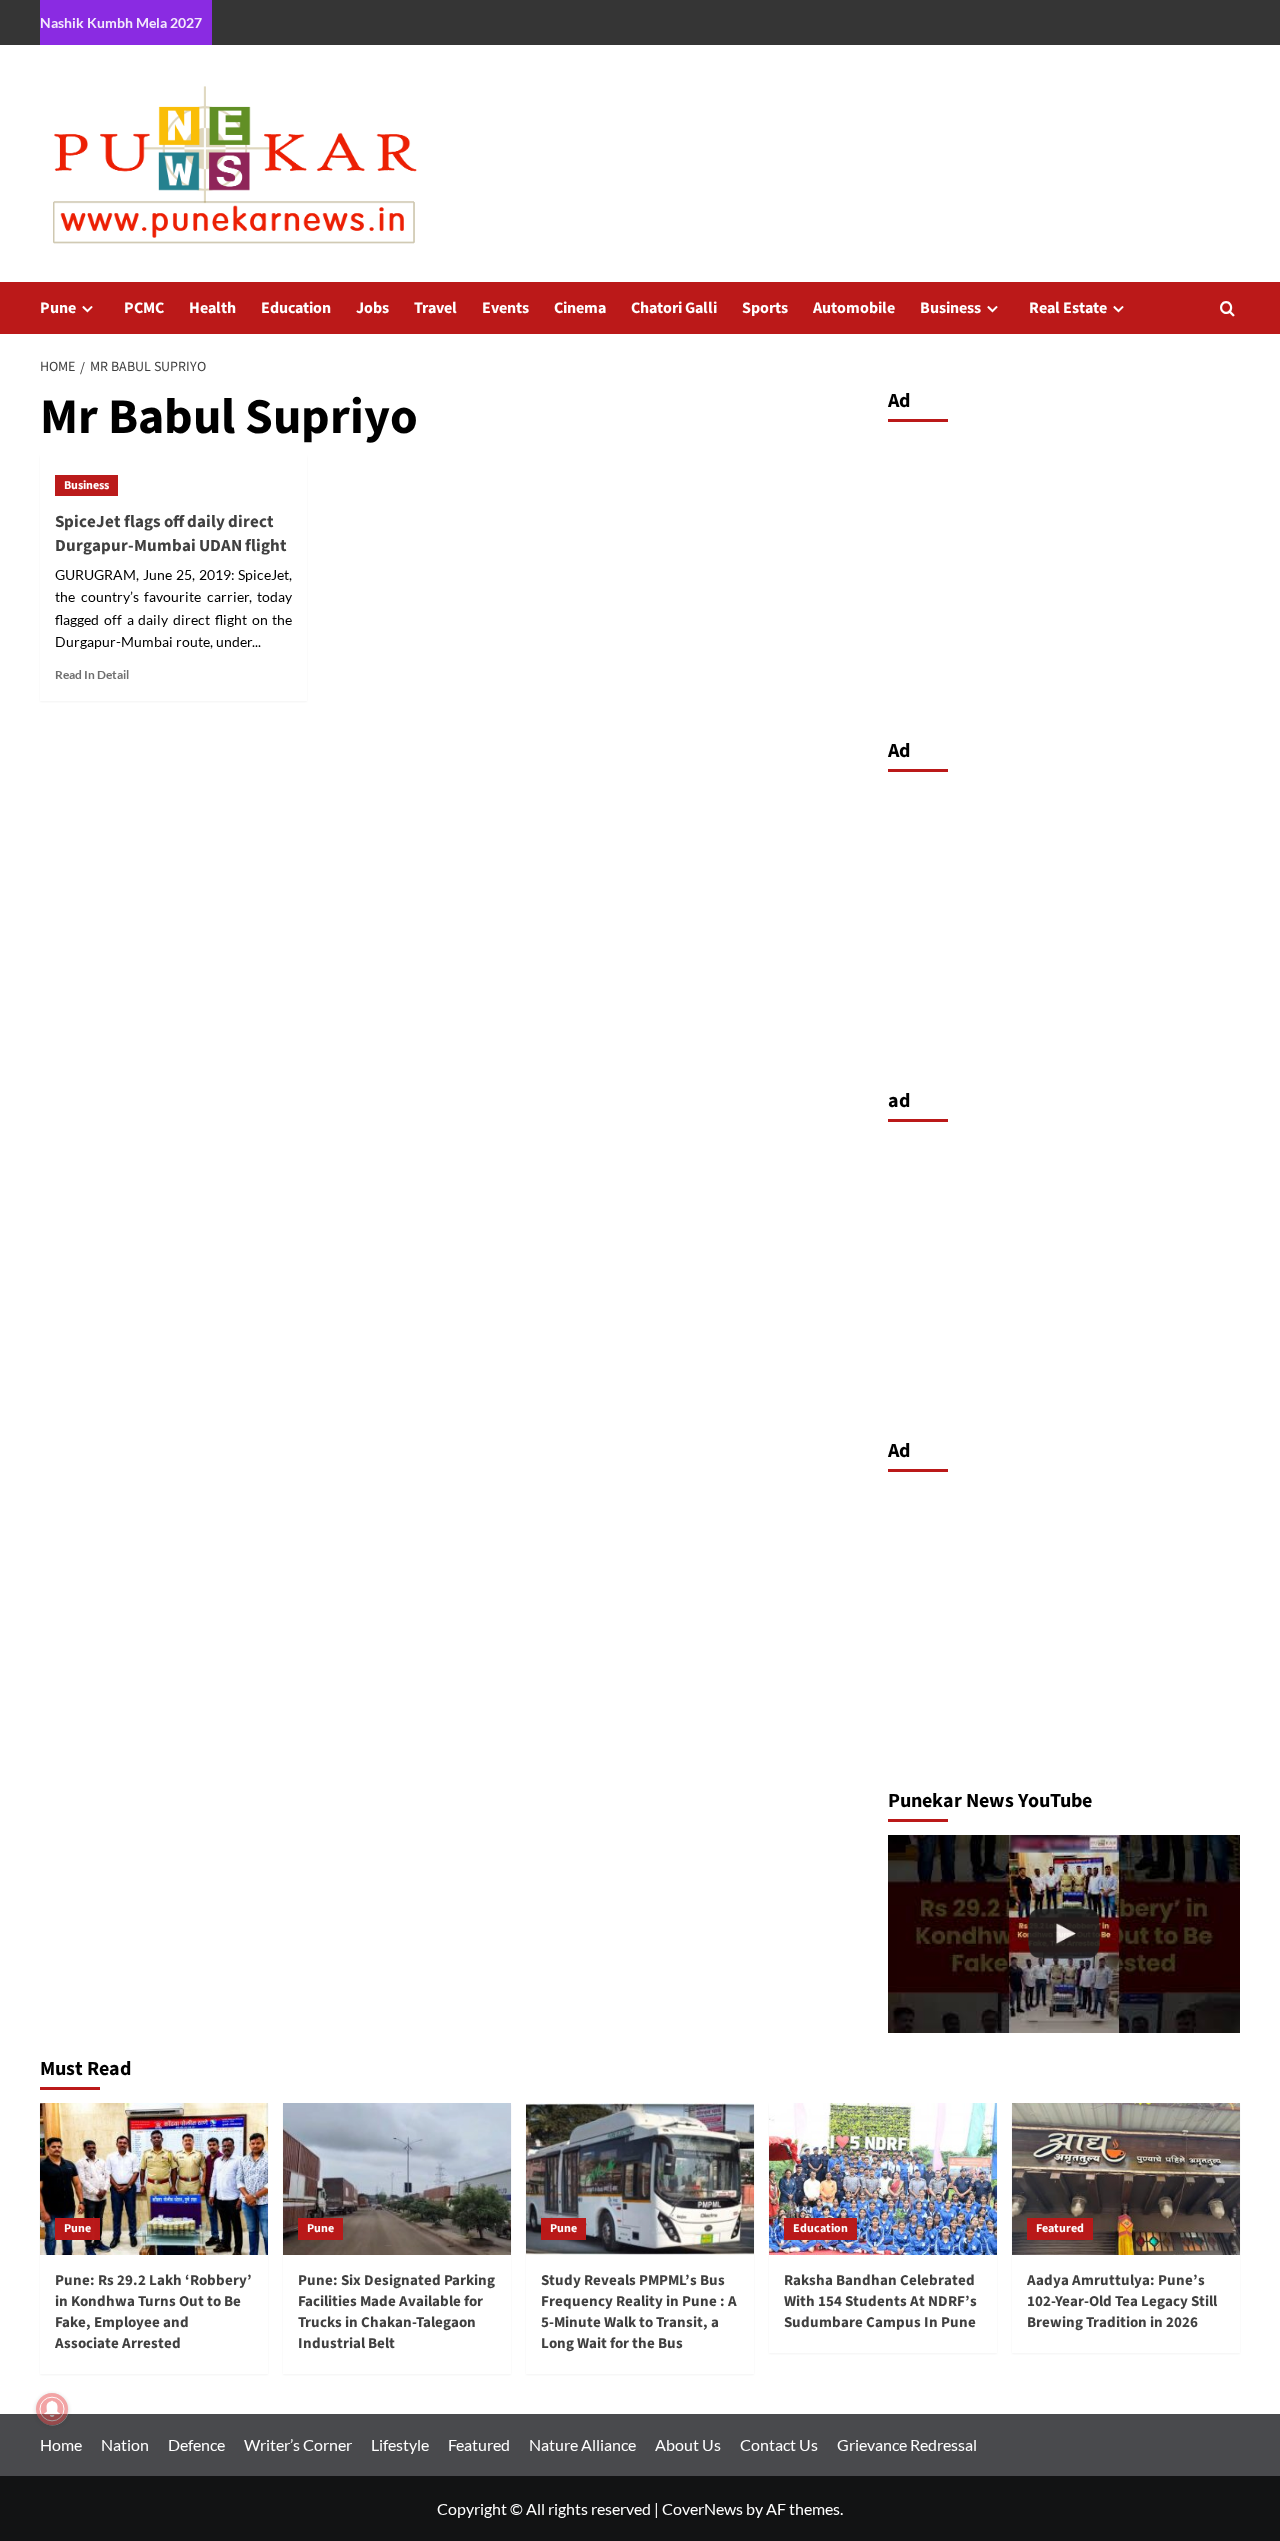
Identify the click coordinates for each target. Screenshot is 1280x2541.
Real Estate (1068, 308)
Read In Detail (92, 674)
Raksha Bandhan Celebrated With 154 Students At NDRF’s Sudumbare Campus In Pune (880, 2301)
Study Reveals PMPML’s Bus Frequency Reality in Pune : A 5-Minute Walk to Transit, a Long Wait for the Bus (639, 2312)
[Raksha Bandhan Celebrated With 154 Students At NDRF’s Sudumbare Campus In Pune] (883, 2179)
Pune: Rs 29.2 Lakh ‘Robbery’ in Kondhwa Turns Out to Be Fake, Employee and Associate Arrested (153, 2312)
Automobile (854, 308)
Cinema (580, 308)
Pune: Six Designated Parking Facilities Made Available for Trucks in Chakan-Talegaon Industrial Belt (396, 2312)
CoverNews (702, 2508)
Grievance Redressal (907, 2444)
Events (505, 308)
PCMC (144, 308)
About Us (688, 2444)
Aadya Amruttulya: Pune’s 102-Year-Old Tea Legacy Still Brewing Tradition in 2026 (1122, 2301)
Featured (1060, 2228)
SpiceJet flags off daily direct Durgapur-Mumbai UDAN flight (171, 534)
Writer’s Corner (298, 2444)
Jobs (372, 308)
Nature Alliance (582, 2444)
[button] (1227, 308)
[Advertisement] (1064, 575)
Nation (125, 2444)
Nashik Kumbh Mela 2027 (121, 22)
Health (212, 308)
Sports (765, 308)
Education (296, 308)
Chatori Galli (674, 308)
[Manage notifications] (52, 2409)
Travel (435, 308)
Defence (196, 2444)
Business (950, 308)
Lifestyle (400, 2444)
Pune (58, 308)
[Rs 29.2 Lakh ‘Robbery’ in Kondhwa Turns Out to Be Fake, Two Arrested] (1064, 1934)
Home (61, 2444)
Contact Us (779, 2444)
